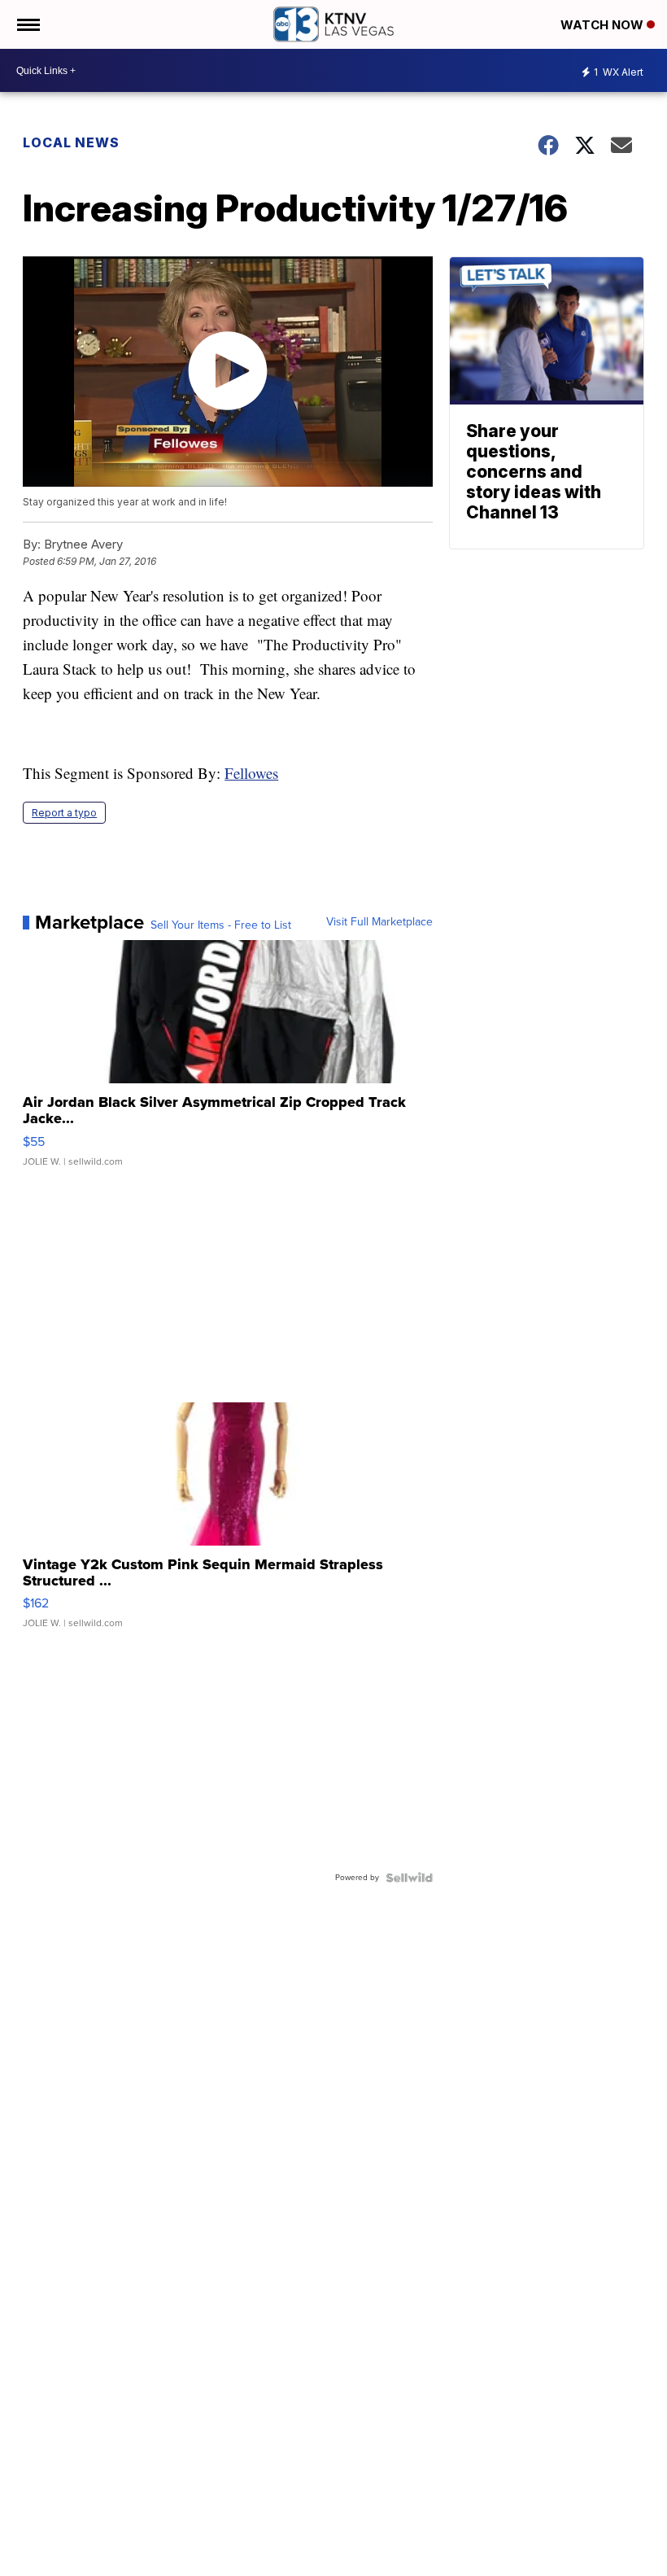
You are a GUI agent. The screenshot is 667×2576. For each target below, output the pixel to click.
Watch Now (604, 25)
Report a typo (64, 813)
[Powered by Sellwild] (409, 1878)
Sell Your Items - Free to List (221, 925)
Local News (71, 142)
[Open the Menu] (27, 24)
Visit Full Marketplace (379, 922)
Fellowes (251, 773)
